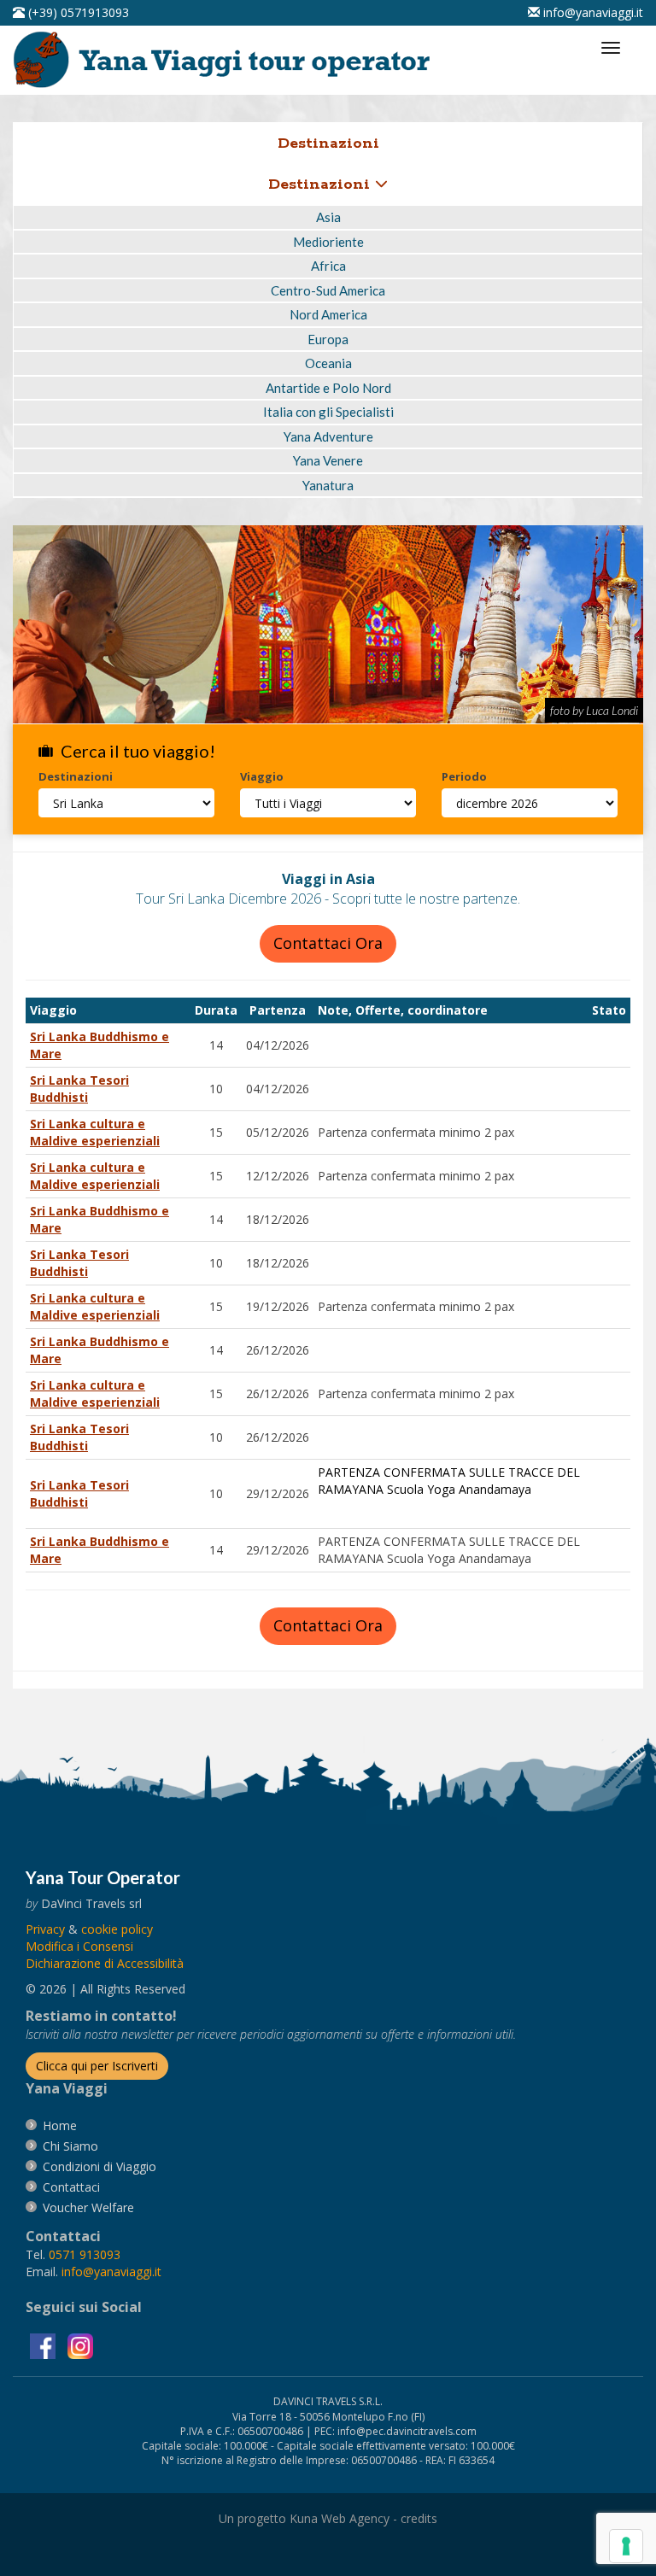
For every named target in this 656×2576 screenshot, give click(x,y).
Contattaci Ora (328, 943)
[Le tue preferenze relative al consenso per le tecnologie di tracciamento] (626, 2546)
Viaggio (262, 776)
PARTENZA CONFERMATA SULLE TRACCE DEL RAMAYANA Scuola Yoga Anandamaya (449, 1481)
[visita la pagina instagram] (80, 2345)
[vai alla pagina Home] (227, 59)
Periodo (464, 776)
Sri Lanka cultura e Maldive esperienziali (95, 1132)
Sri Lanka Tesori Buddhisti (79, 1089)
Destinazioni (322, 184)
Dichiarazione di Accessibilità (105, 1963)
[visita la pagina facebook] (44, 2345)
